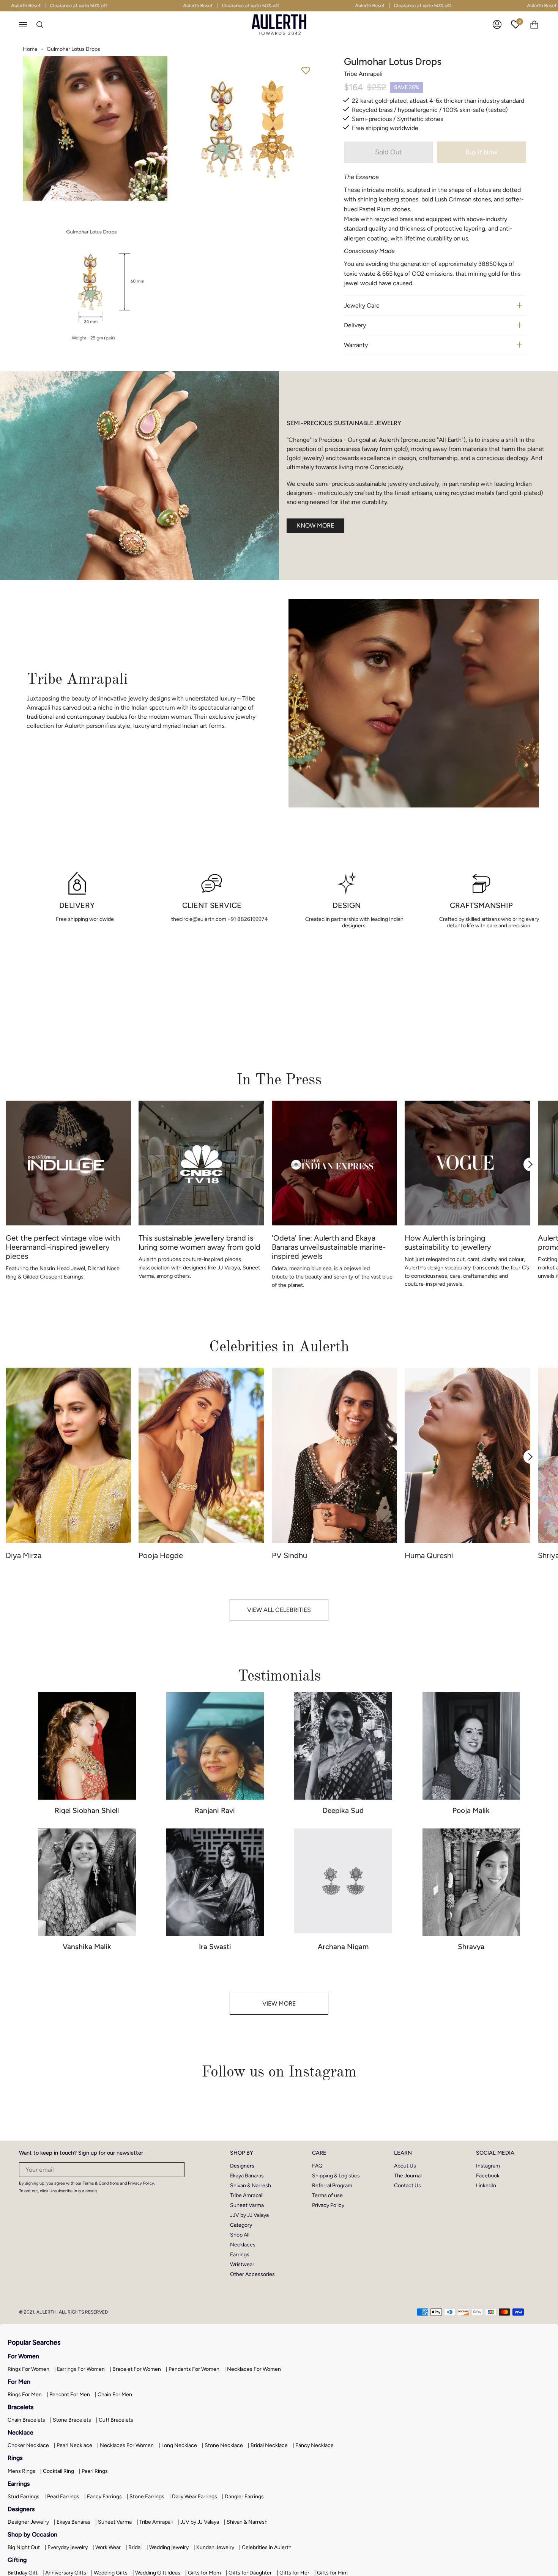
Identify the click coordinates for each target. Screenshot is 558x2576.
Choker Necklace (28, 2445)
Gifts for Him (332, 2573)
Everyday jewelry (68, 2547)
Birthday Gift (23, 2573)
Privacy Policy (328, 2205)
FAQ (317, 2166)
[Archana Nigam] (343, 1882)
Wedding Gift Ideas (158, 2573)
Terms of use (327, 2195)
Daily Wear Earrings (195, 2497)
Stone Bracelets (72, 2420)
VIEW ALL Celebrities (279, 1610)
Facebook (488, 2176)
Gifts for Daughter (250, 2573)
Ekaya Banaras (247, 2176)
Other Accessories (252, 2274)
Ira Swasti (215, 1947)
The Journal (408, 2176)
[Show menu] (27, 25)
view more (279, 2003)
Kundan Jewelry (215, 2547)
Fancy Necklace (314, 2445)
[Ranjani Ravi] (215, 1746)
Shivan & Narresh (251, 2186)
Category (241, 2225)
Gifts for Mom (204, 2573)
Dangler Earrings (244, 2497)
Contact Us (407, 2186)
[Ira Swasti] (215, 1882)
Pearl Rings (95, 2471)
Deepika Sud (343, 1810)
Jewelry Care (362, 306)
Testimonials (279, 1676)
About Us (405, 2166)
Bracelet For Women (137, 2369)
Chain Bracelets (26, 2420)
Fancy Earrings (104, 2497)
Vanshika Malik (87, 1947)
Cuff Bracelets (116, 2420)
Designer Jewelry (28, 2522)
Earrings (240, 2255)
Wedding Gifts (111, 2573)
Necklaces (243, 2245)
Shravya (471, 1947)
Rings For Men (25, 2395)
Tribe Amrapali (247, 2195)
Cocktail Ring (58, 2471)
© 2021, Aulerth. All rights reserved (63, 2312)
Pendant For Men (70, 2395)
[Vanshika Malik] (87, 1882)
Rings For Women (28, 2369)
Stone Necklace (224, 2445)
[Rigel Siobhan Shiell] (87, 1746)
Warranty (356, 345)
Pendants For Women (194, 2369)
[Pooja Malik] (471, 1746)
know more (315, 525)
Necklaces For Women (254, 2369)
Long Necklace (179, 2445)
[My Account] (497, 24)
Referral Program (332, 2186)
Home (30, 49)
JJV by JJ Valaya (249, 2215)
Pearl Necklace (74, 2445)
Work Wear (108, 2547)
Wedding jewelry (169, 2547)
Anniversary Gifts (66, 2573)
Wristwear (242, 2264)
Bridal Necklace (269, 2445)
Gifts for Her (294, 2573)
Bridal (135, 2547)
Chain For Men (115, 2395)
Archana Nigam (343, 1947)
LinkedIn (486, 2186)
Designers (242, 2166)
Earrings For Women (81, 2369)
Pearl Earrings (63, 2497)
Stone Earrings (147, 2497)
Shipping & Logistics (336, 2176)
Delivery (355, 325)
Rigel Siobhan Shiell (87, 1810)
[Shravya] (471, 1882)
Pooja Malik (471, 1810)
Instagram (488, 2166)
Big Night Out (24, 2547)
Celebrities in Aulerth (267, 2547)
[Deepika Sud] (343, 1746)
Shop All (240, 2235)
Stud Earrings (24, 2497)
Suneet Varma (247, 2205)
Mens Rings (21, 2471)
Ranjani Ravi (215, 1810)
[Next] (530, 1164)
